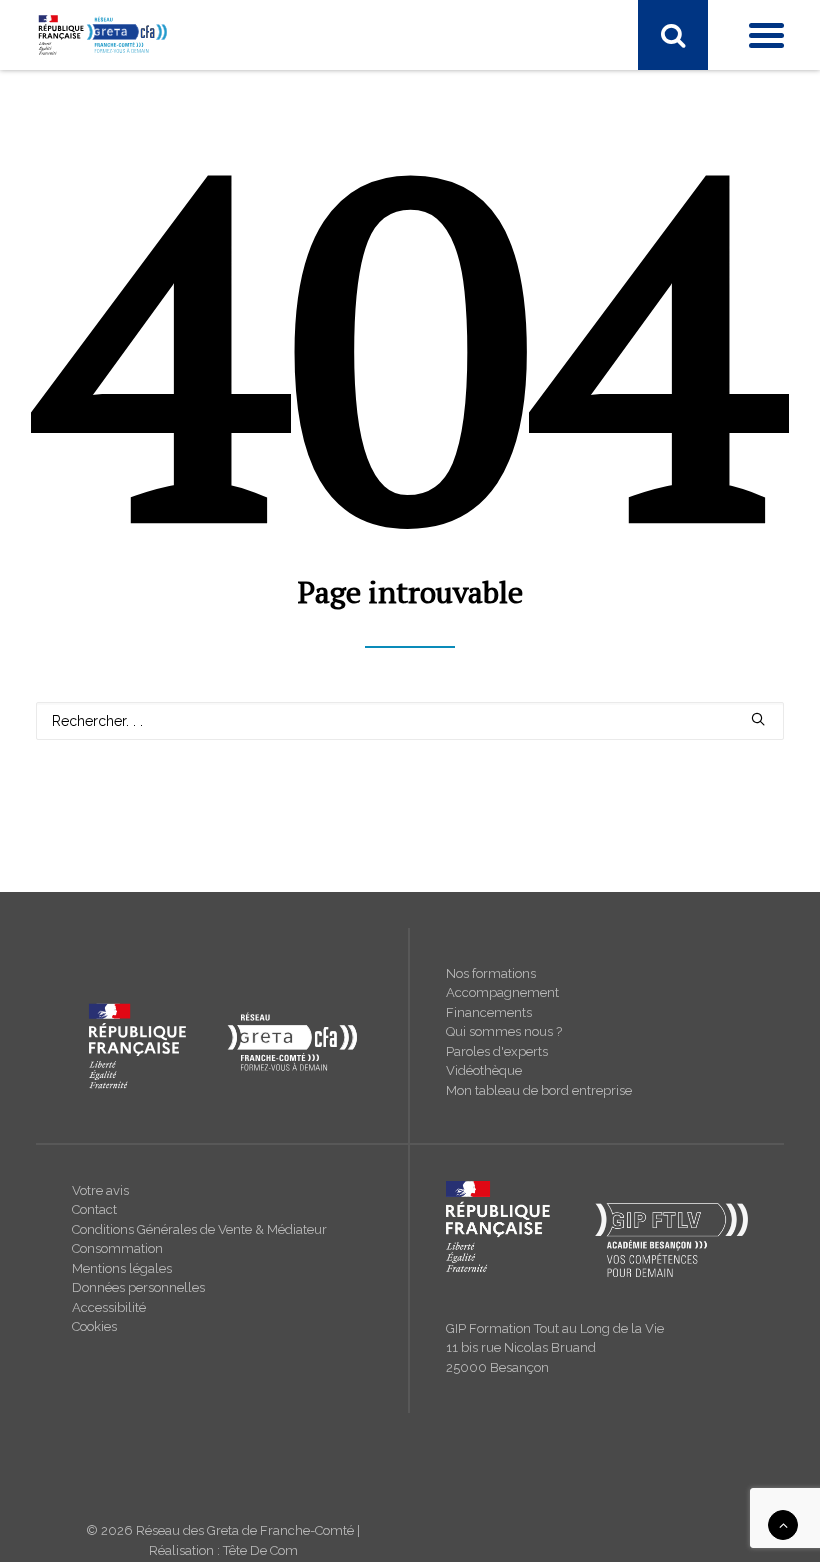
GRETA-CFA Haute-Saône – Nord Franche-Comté (215, 993)
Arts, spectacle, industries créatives (168, 297)
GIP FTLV (86, 670)
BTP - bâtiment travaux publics (154, 323)
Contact (94, 1209)
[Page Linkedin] (91, 96)
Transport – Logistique (129, 271)
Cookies (94, 1326)
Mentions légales (122, 1268)
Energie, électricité (115, 401)
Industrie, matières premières (149, 427)
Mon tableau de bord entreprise (539, 1090)
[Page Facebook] (52, 96)
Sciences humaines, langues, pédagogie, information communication (278, 479)
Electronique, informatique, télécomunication (200, 375)
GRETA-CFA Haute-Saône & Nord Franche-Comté (216, 618)
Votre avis (100, 1190)
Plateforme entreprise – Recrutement (175, 783)
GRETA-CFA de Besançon (139, 566)
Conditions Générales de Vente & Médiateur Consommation (199, 1239)
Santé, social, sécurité (125, 453)
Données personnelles (138, 1287)
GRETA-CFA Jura (110, 1045)
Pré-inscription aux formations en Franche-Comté (215, 757)
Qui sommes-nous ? (122, 941)
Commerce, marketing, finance (155, 349)
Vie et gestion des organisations (159, 245)
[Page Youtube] (135, 96)
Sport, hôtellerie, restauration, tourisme (180, 219)
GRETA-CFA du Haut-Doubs (146, 592)
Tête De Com (260, 1550)
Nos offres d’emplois (123, 1071)
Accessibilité (109, 1307)
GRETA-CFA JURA (114, 644)
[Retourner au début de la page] (783, 1524)
